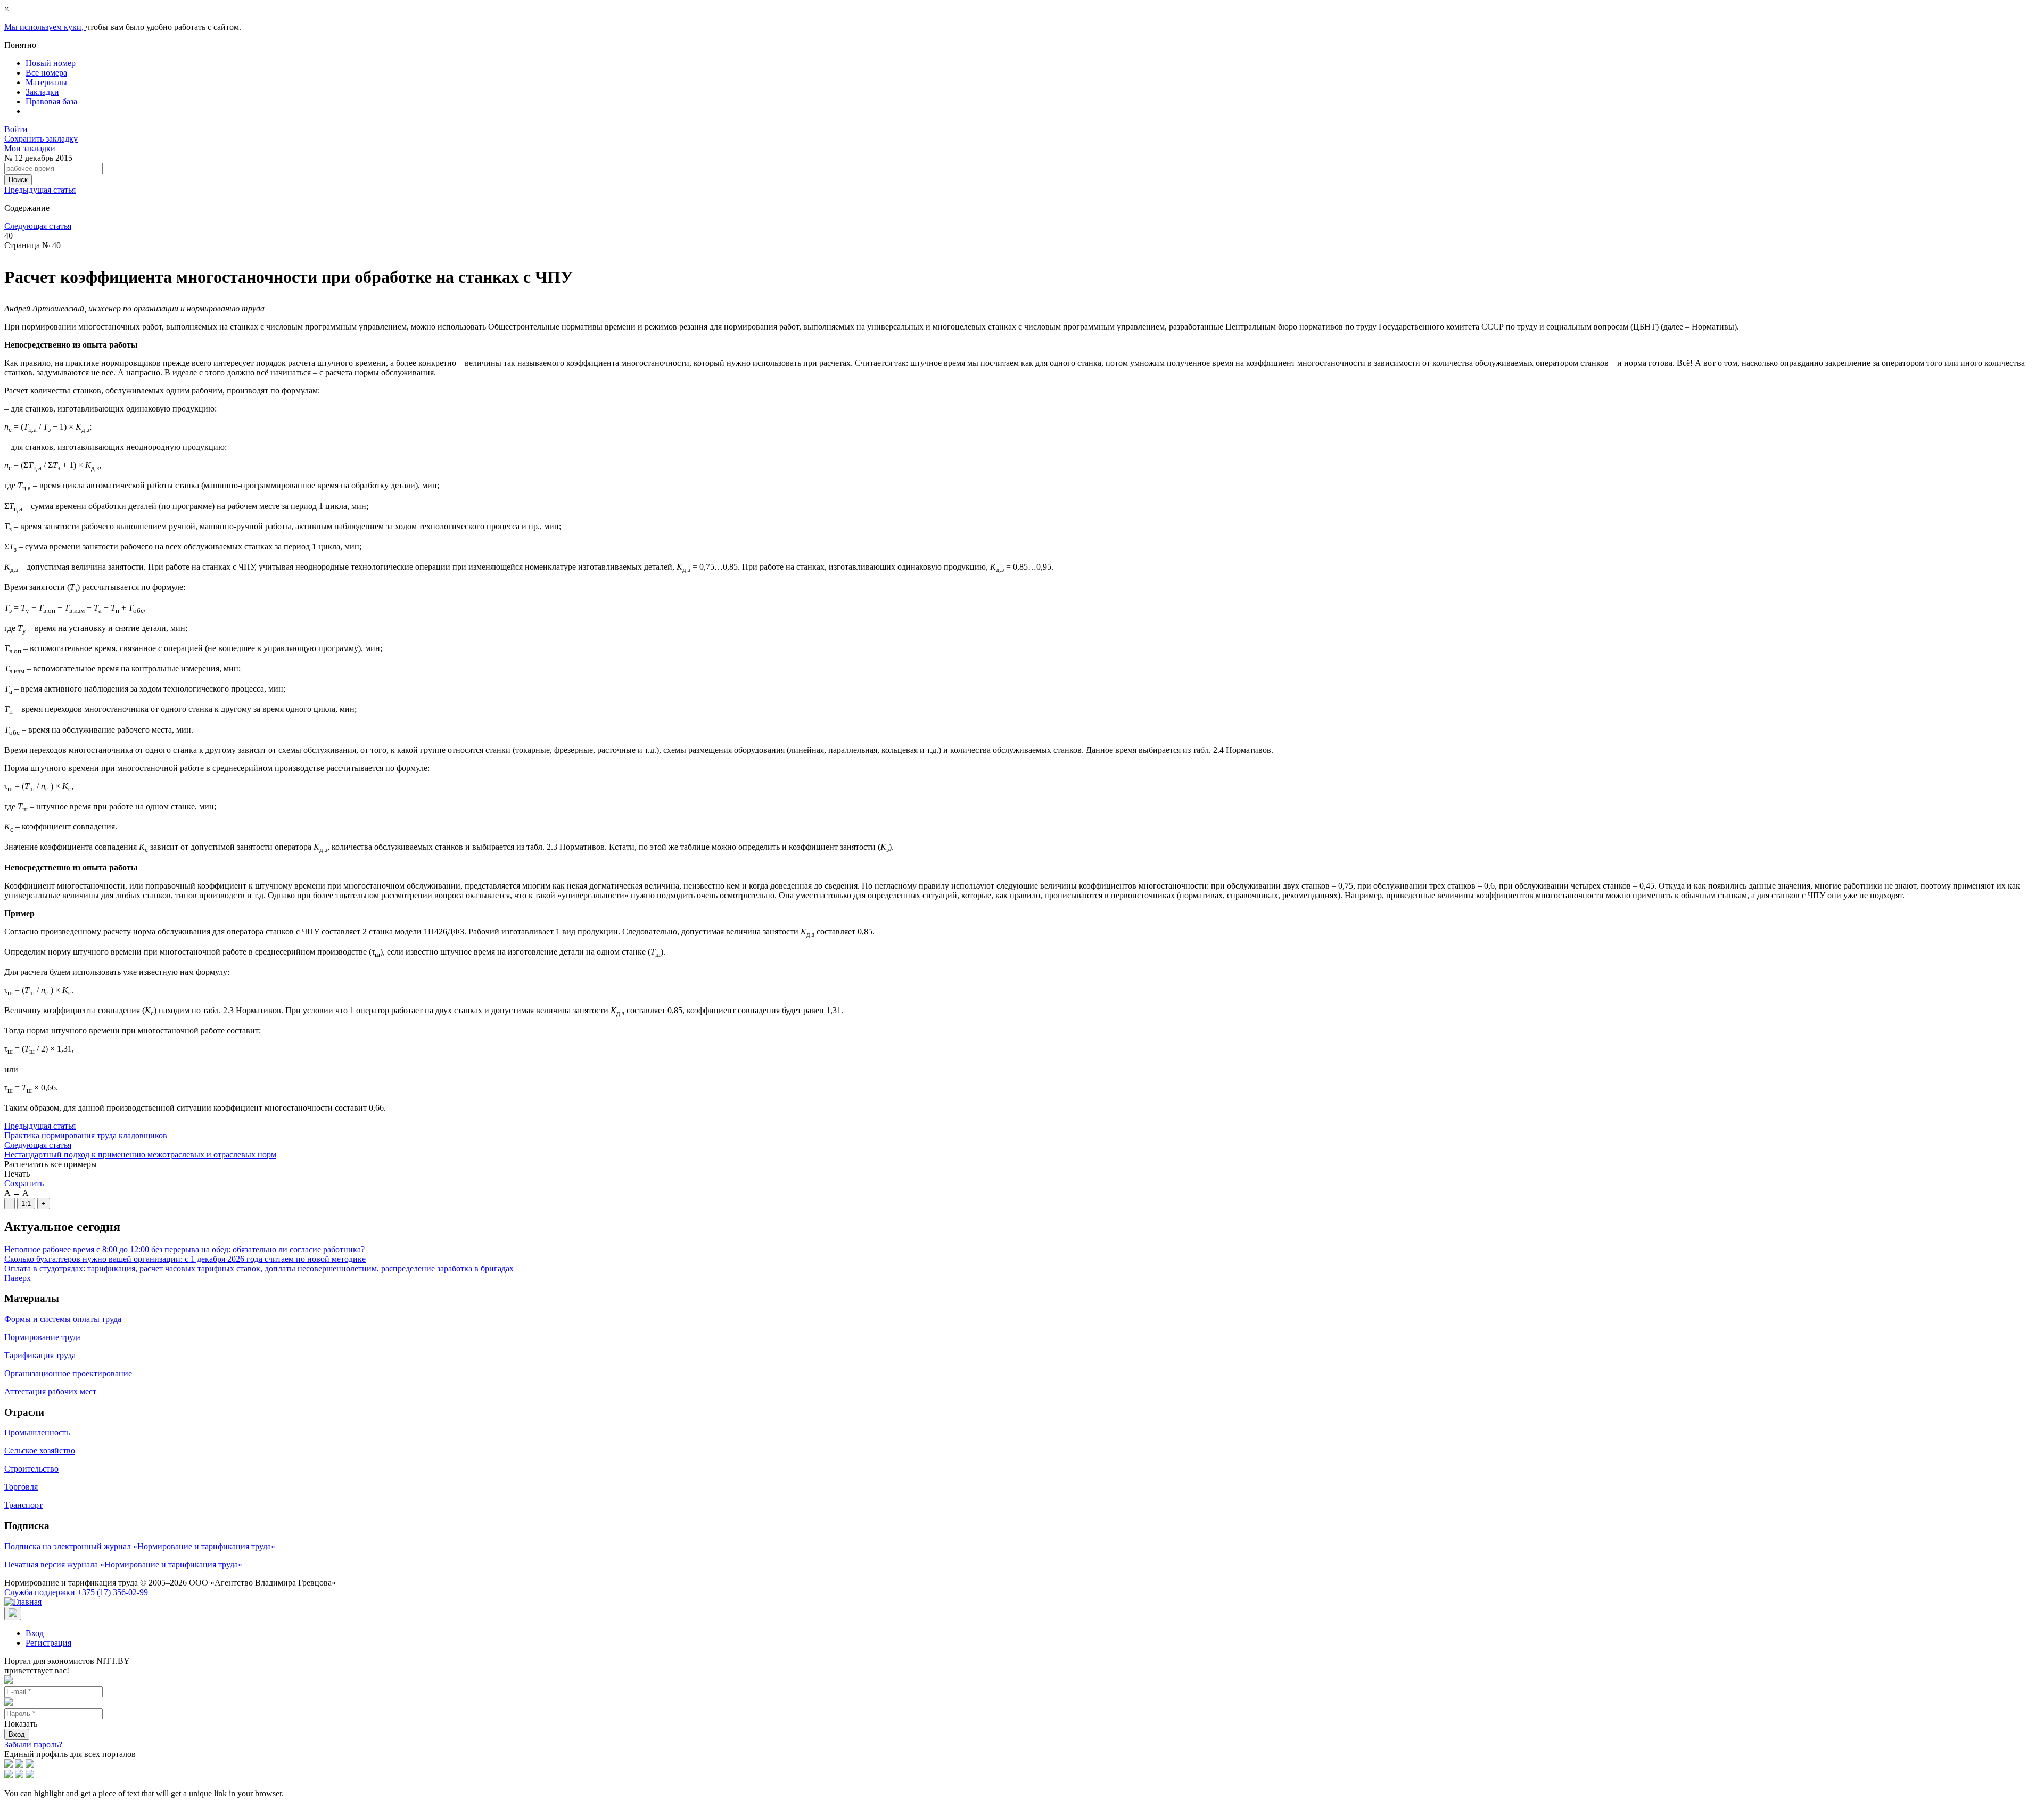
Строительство (31, 1469)
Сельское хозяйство (40, 1451)
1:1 (26, 1204)
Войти (16, 129)
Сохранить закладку (41, 139)
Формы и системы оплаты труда (63, 1319)
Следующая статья (38, 226)
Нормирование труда (43, 1337)
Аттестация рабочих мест (50, 1391)
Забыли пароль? (33, 1744)
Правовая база (51, 101)
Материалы (46, 82)
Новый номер (51, 63)
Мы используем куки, (45, 27)
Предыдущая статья (40, 190)
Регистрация (48, 1643)
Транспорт (23, 1505)
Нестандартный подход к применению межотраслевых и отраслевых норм (140, 1155)
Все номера (46, 73)
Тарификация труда (40, 1355)
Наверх (18, 1278)
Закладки (42, 92)
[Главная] (23, 1602)
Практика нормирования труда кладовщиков (86, 1135)
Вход (35, 1633)
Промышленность (37, 1432)
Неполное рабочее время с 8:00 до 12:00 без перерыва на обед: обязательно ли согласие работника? (184, 1249)
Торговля (21, 1487)
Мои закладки (30, 148)
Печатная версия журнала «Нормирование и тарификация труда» (123, 1564)
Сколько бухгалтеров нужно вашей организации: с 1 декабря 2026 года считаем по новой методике (185, 1259)
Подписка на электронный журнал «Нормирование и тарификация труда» (140, 1546)
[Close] (13, 1613)
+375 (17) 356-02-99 (76, 1592)
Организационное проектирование (68, 1373)
